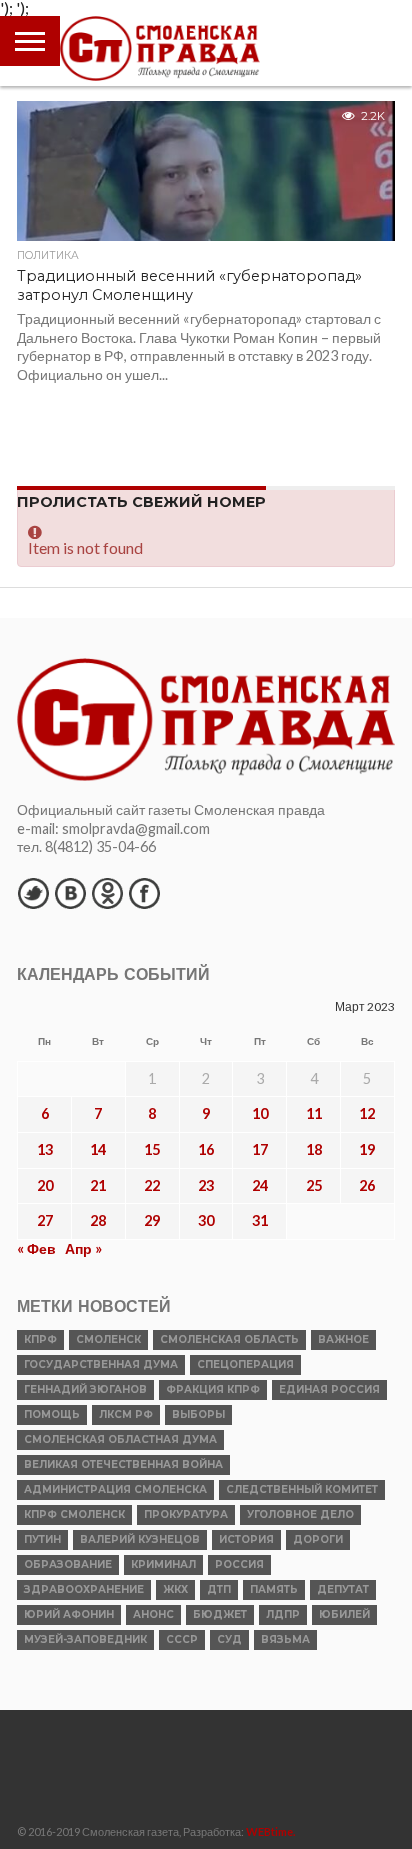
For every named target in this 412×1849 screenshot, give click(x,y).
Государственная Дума (101, 1364)
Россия (239, 1564)
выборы (198, 1414)
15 (152, 1149)
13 (45, 1149)
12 (367, 1113)
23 (206, 1185)
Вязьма (285, 1639)
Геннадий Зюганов (85, 1389)
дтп (219, 1589)
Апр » (83, 1248)
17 (260, 1149)
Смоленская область (229, 1339)
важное (343, 1339)
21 (98, 1185)
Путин (42, 1539)
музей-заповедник (85, 1639)
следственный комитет (302, 1489)
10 (260, 1113)
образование (68, 1564)
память (274, 1589)
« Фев (36, 1248)
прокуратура (186, 1514)
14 (98, 1149)
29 (152, 1220)
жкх (175, 1589)
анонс (153, 1614)
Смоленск (108, 1339)
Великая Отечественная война (123, 1464)
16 (206, 1149)
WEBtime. (271, 1831)
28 (98, 1220)
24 (260, 1185)
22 (152, 1185)
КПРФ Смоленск (74, 1514)
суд (229, 1639)
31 (260, 1220)
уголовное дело (300, 1514)
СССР (182, 1639)
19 (367, 1149)
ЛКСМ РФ (126, 1414)
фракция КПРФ (213, 1389)
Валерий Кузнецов (140, 1539)
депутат (343, 1589)
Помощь (52, 1414)
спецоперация (245, 1364)
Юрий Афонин (69, 1614)
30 (206, 1220)
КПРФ (40, 1339)
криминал (163, 1564)
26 (367, 1185)
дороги (318, 1539)
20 (45, 1185)
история (246, 1539)
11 (314, 1113)
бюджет (220, 1614)
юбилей (344, 1614)
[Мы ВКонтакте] (70, 893)
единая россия (329, 1389)
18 (314, 1149)
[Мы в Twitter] (33, 893)
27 (45, 1220)
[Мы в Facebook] (144, 893)
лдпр (283, 1614)
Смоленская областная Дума (120, 1439)
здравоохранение (84, 1589)
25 (314, 1185)
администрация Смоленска (115, 1489)
